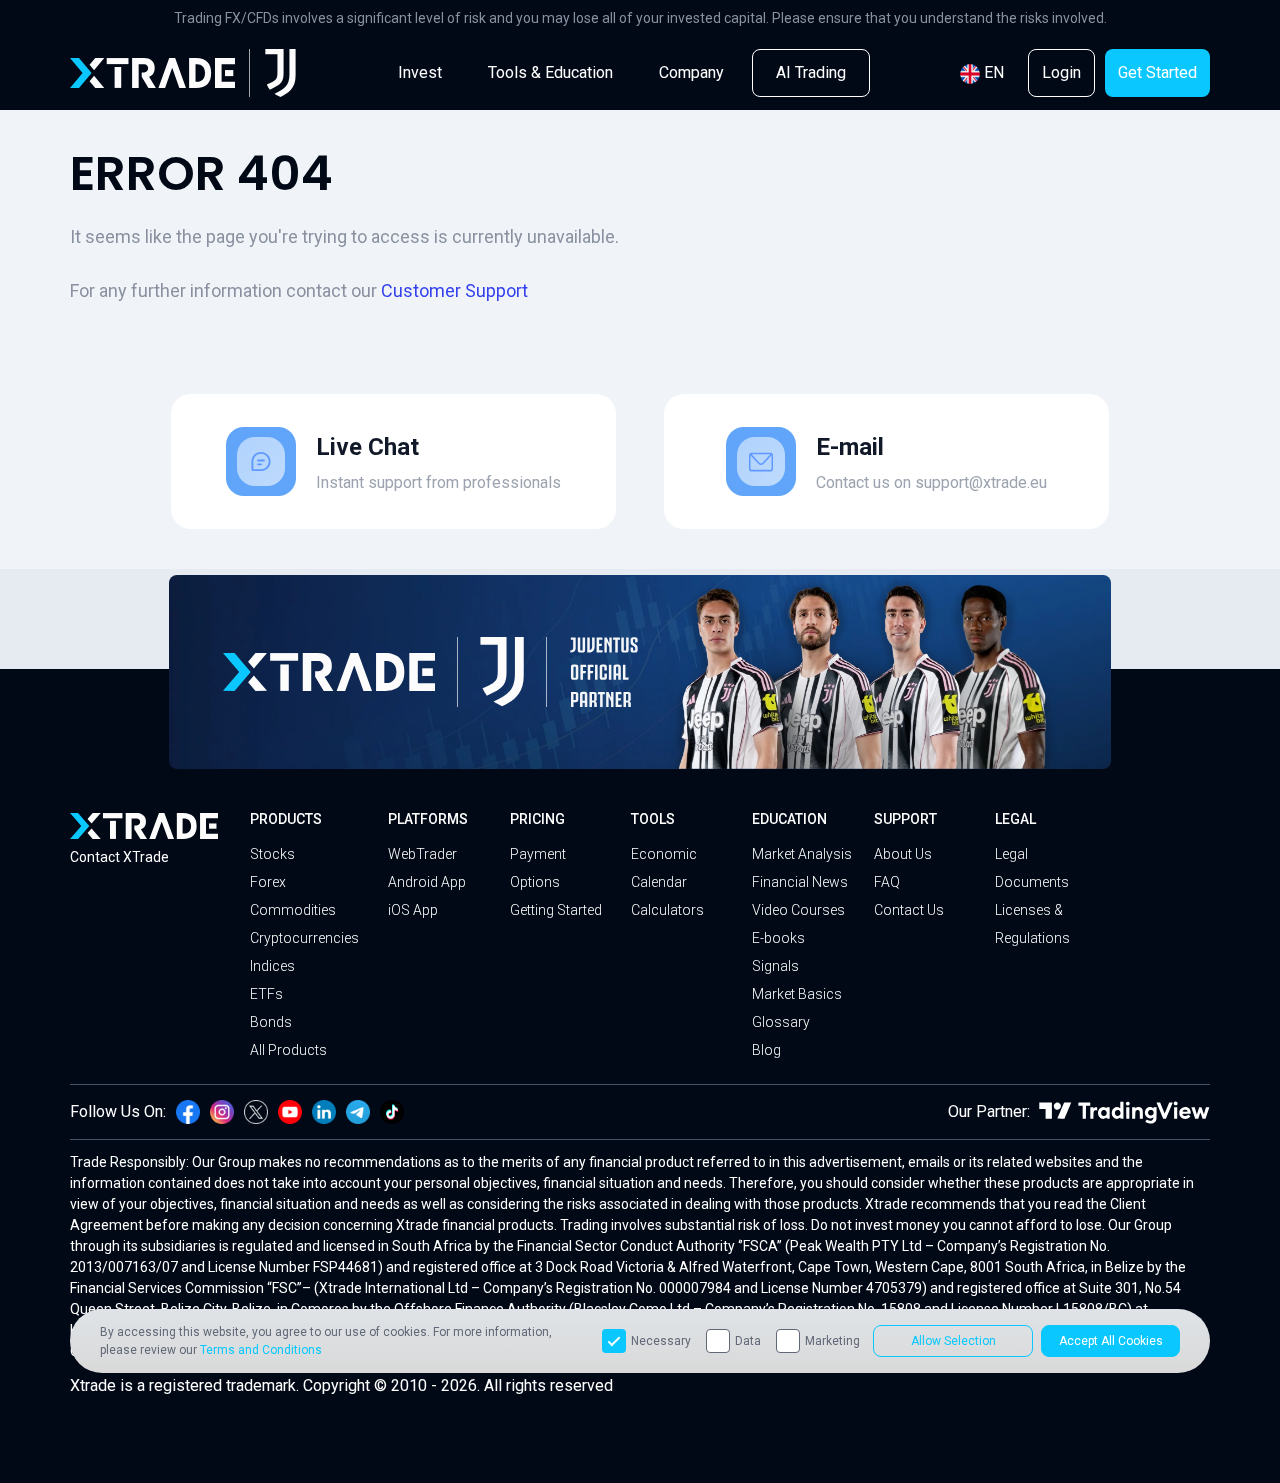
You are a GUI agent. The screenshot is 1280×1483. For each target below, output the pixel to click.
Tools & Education (550, 72)
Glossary (781, 1022)
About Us (903, 854)
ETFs (266, 994)
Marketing (832, 1341)
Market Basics (797, 994)
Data (748, 1341)
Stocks (272, 854)
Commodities (293, 910)
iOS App (413, 910)
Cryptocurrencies (304, 938)
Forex (268, 882)
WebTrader (422, 854)
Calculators (667, 910)
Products (286, 819)
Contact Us (909, 910)
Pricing (537, 819)
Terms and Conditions (261, 1350)
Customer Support (454, 290)
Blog (766, 1050)
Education (789, 819)
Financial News (800, 882)
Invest (420, 72)
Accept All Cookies (1111, 1341)
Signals (775, 966)
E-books (778, 938)
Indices (272, 966)
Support (905, 819)
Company (691, 72)
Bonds (271, 1022)
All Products (288, 1050)
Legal (1015, 819)
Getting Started (556, 910)
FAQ (887, 882)
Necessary (661, 1341)
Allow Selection (953, 1341)
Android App (427, 882)
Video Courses (798, 910)
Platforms (428, 819)
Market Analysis (802, 854)
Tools (653, 819)
